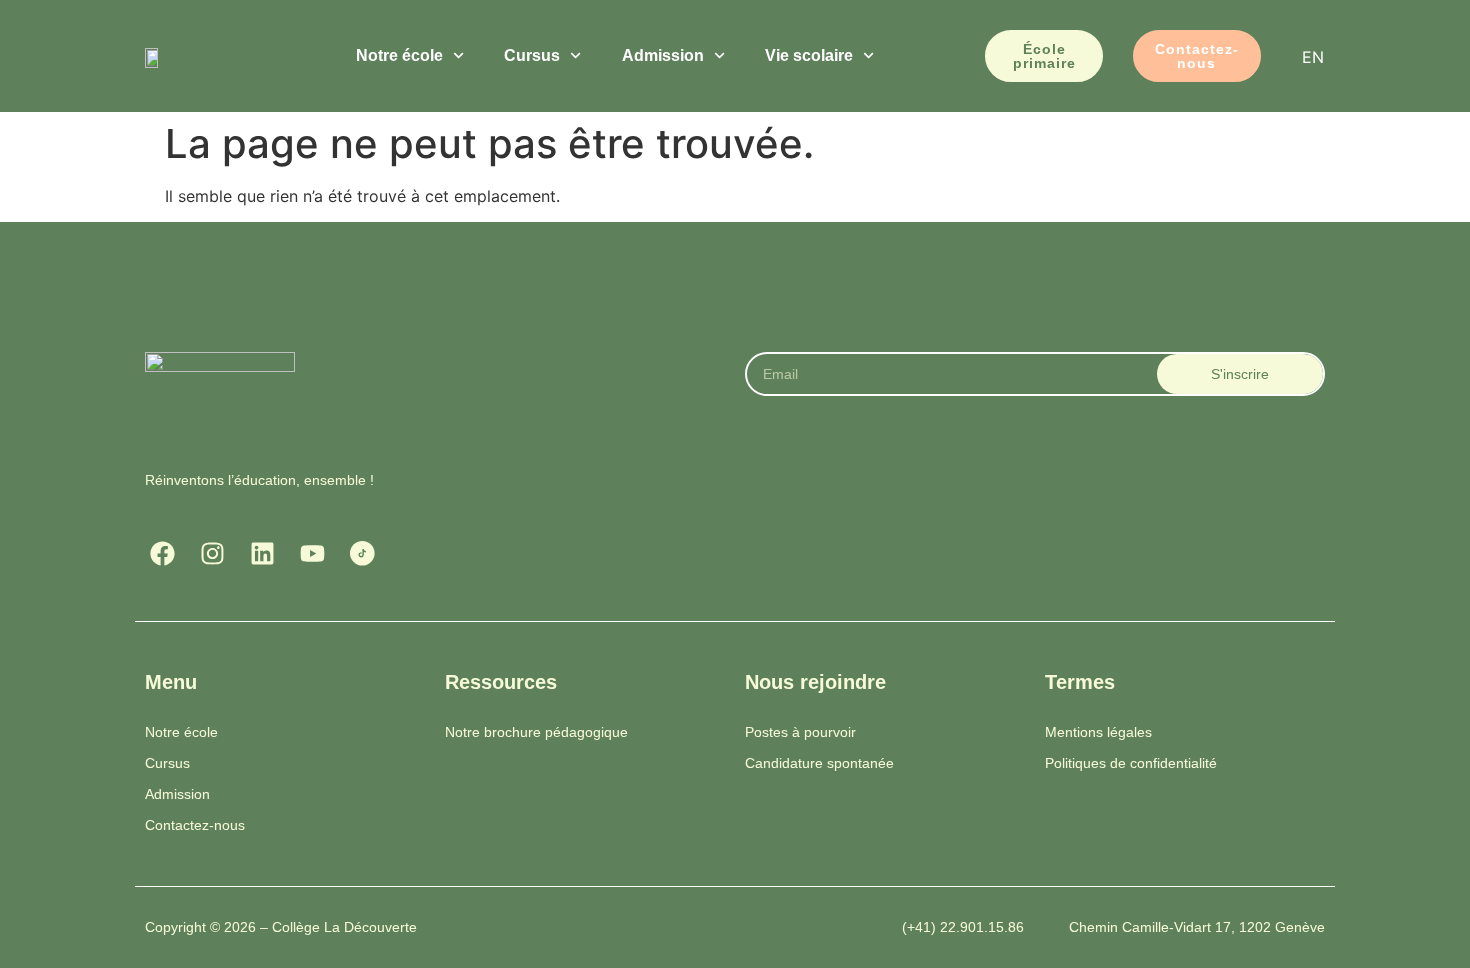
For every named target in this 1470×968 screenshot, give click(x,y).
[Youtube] (312, 553)
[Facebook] (162, 553)
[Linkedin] (262, 553)
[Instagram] (212, 553)
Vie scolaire (809, 55)
